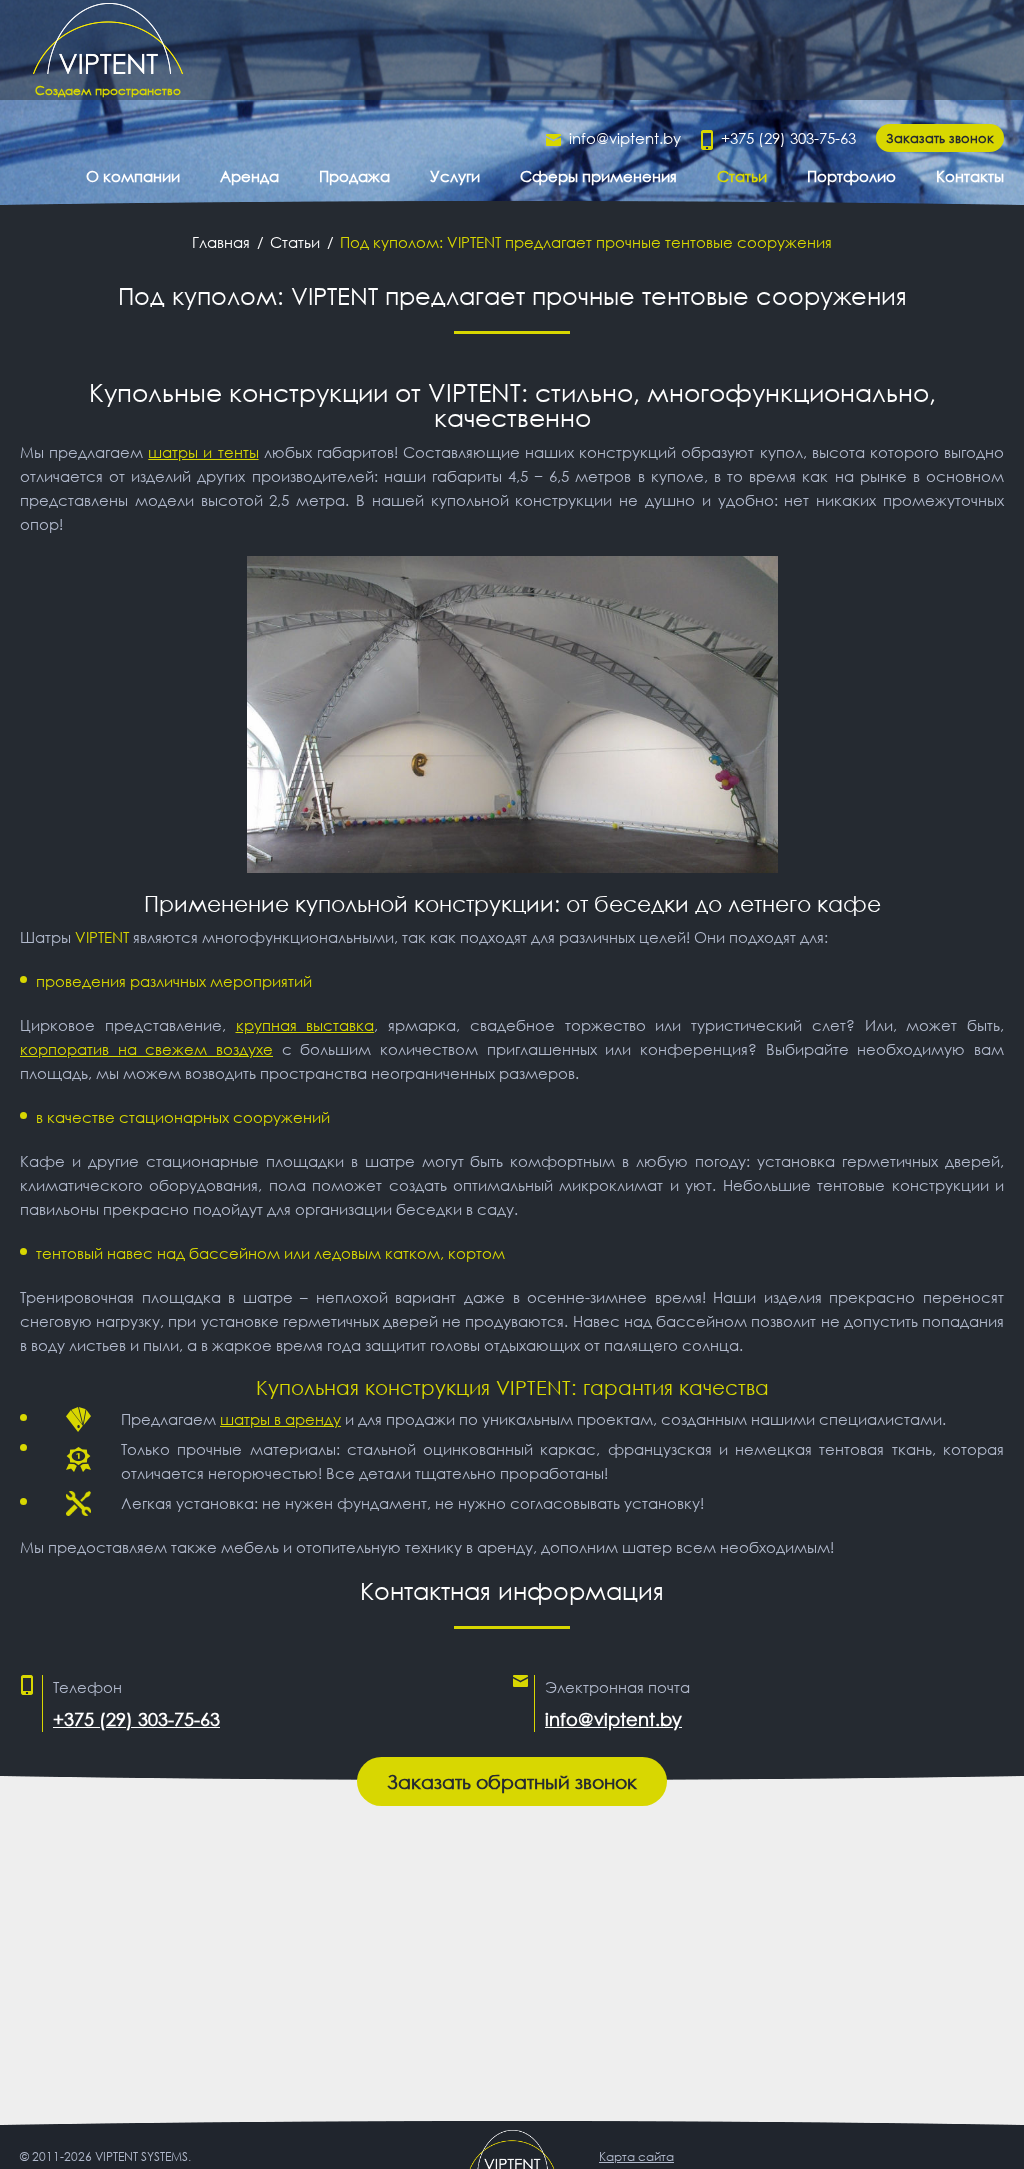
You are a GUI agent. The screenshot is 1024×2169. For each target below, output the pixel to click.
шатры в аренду (280, 1419)
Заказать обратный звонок (512, 1781)
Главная (221, 242)
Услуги (455, 176)
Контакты (970, 176)
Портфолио (851, 176)
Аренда (249, 176)
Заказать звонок (940, 138)
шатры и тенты (203, 452)
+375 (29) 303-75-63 (788, 138)
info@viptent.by (625, 138)
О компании (133, 176)
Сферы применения (598, 176)
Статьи (742, 176)
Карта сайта (636, 2156)
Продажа (354, 176)
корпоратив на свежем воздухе (146, 1049)
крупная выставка (305, 1025)
